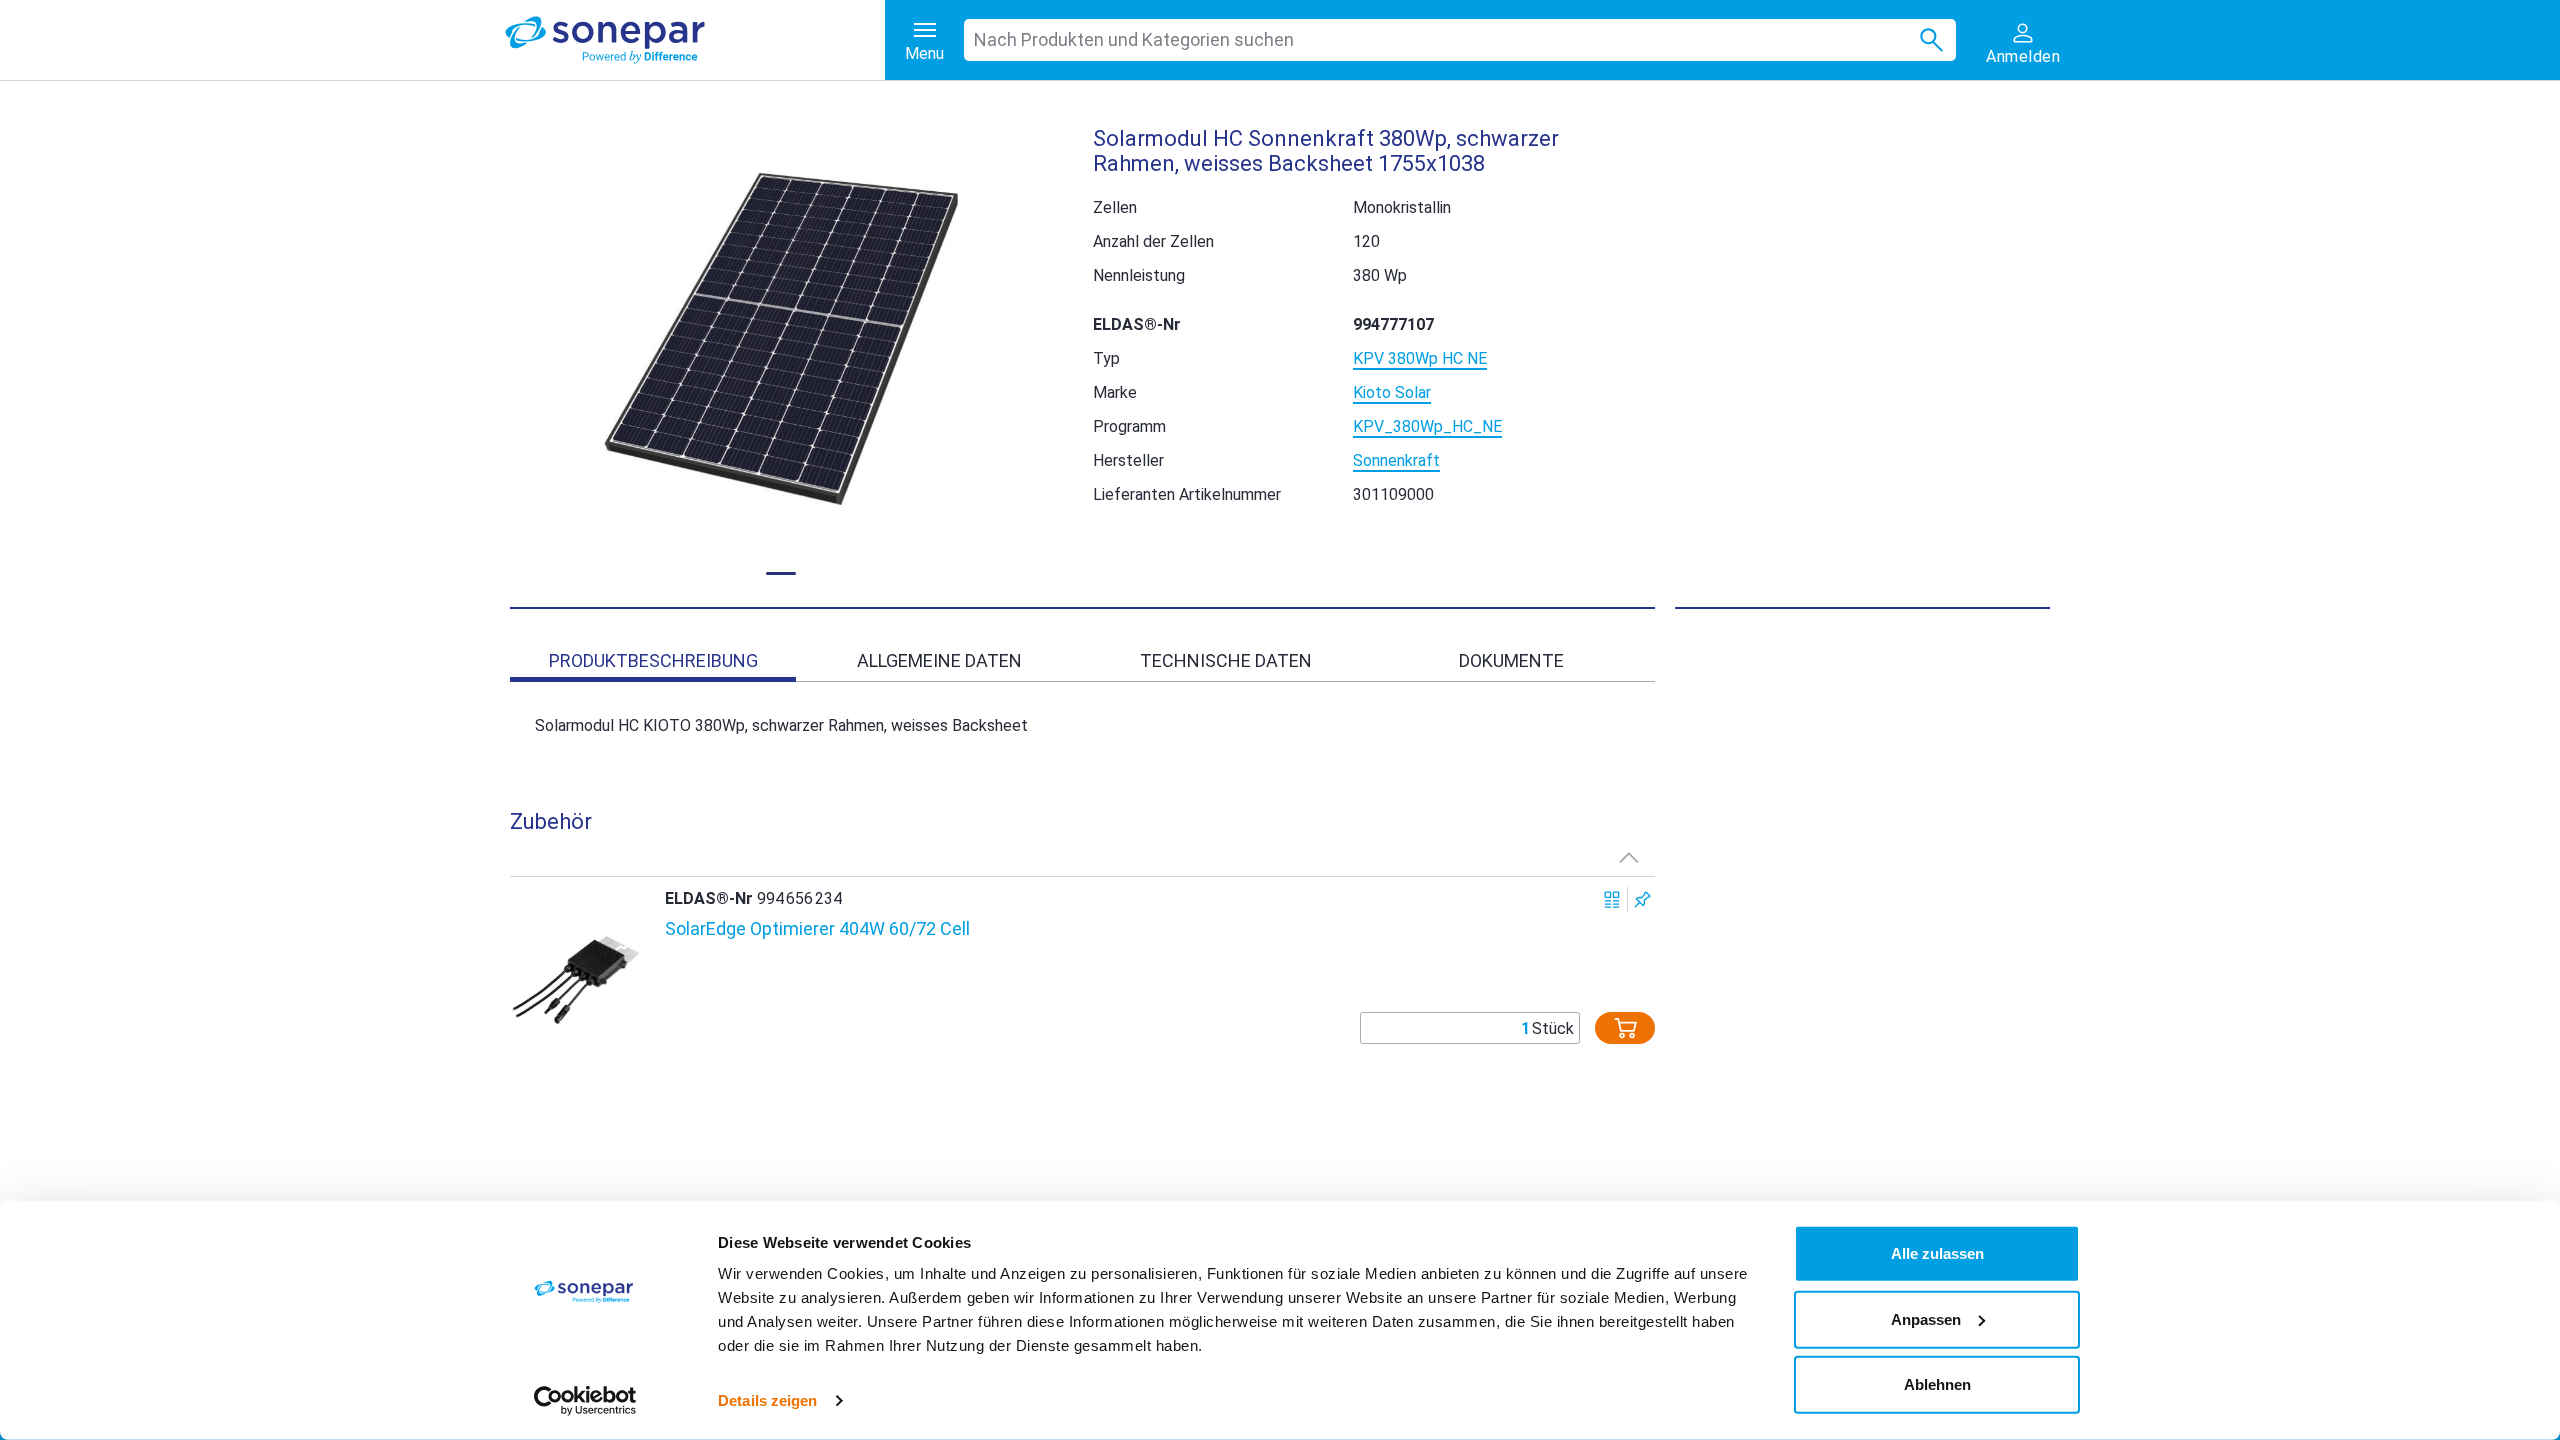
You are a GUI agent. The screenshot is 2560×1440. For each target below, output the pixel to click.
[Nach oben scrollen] (1629, 857)
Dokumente (1511, 660)
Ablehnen (1937, 1384)
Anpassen (1926, 1318)
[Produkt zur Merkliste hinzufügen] (1642, 899)
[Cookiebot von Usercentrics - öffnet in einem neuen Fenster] (585, 1401)
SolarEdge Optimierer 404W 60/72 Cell (817, 928)
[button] (781, 344)
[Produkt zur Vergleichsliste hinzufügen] (1612, 899)
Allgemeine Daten (939, 660)
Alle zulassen (1937, 1253)
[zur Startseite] (695, 40)
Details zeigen (767, 1400)
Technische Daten (1226, 660)
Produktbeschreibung (653, 660)
